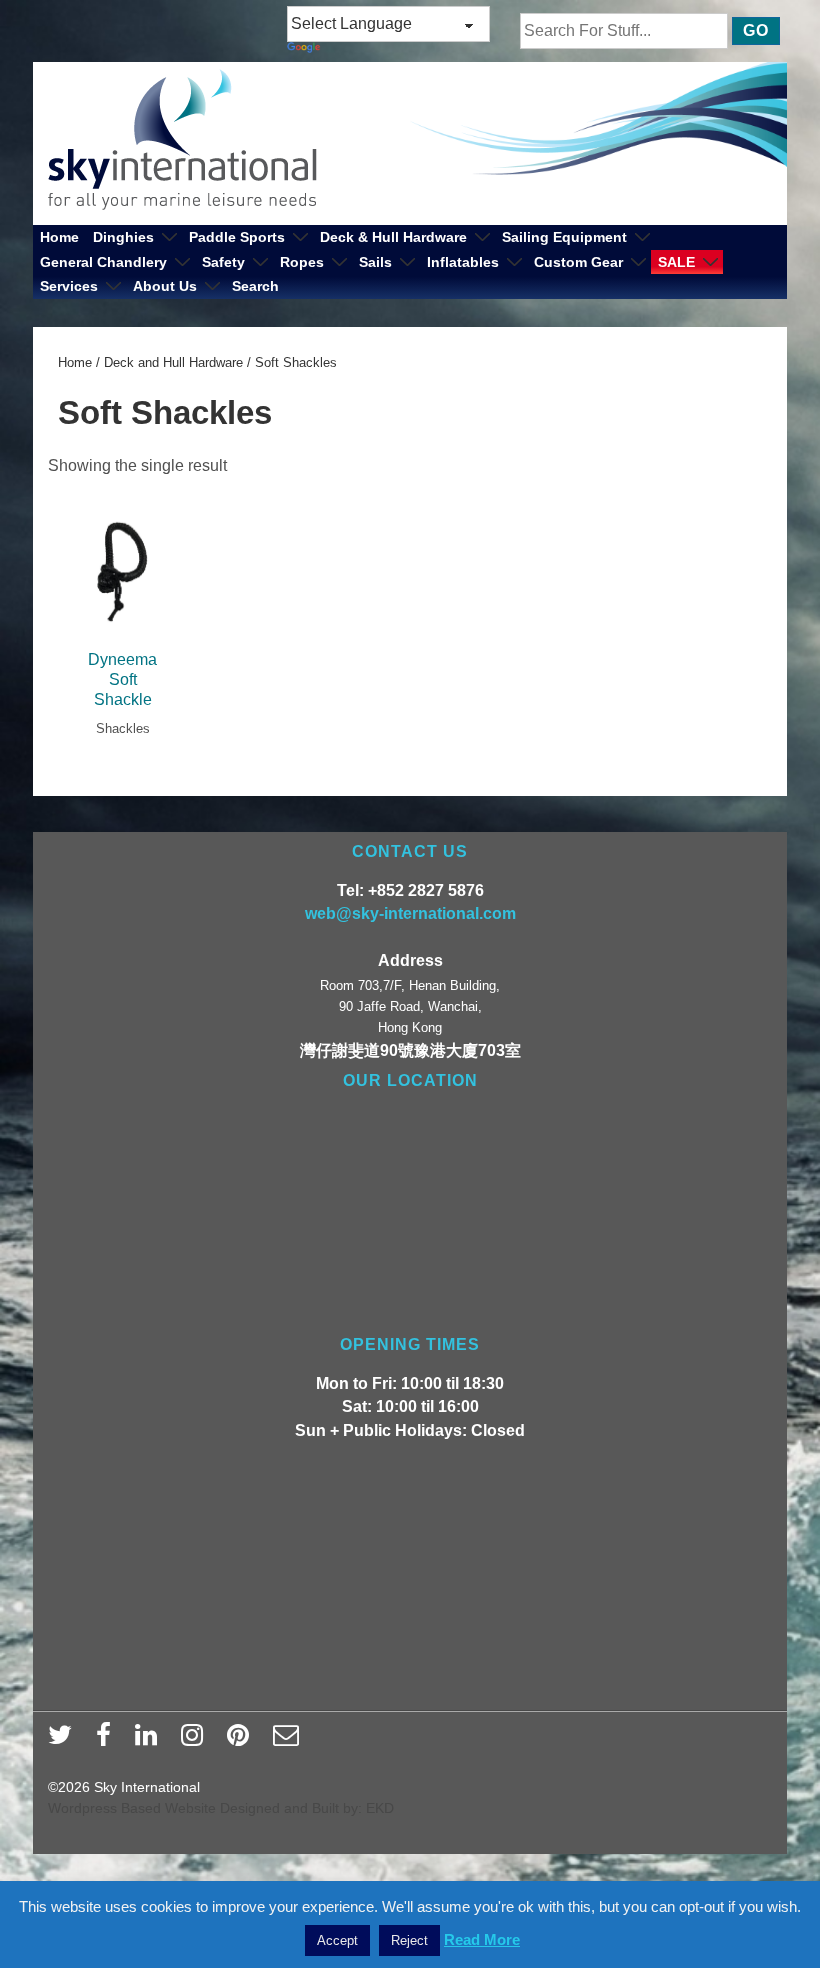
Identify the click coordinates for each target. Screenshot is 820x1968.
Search (255, 286)
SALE (676, 262)
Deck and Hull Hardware (173, 362)
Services (69, 286)
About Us (165, 286)
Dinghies (123, 237)
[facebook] (108, 1741)
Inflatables (463, 262)
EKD (380, 1808)
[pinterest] (242, 1741)
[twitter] (64, 1741)
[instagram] (196, 1741)
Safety (223, 262)
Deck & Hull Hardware (393, 237)
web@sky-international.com (410, 913)
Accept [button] (337, 1940)
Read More (482, 1939)
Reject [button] (409, 1940)
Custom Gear (578, 262)
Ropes (302, 262)
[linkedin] (150, 1741)
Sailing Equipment (564, 237)
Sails (375, 262)
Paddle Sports (237, 237)
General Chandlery (103, 262)
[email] (288, 1741)
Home (59, 237)
